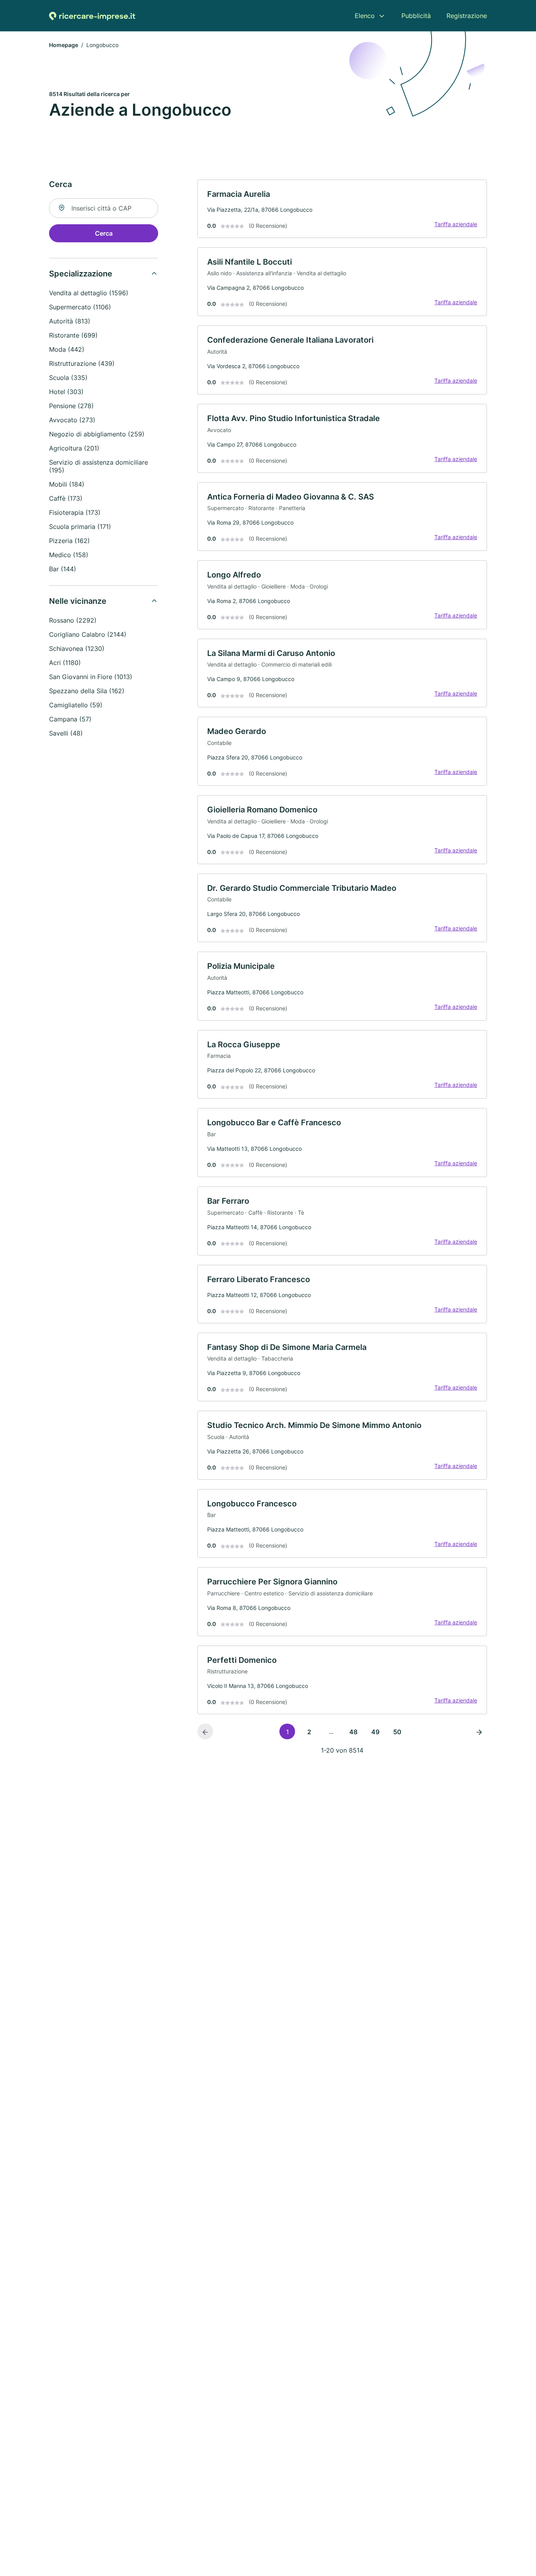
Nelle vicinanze (78, 601)
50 (397, 1732)
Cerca (104, 233)
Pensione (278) (71, 406)
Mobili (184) (67, 484)
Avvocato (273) (72, 420)
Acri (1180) (65, 663)
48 (353, 1732)
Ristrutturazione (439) (82, 363)
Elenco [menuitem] (365, 16)
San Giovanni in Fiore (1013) (91, 677)
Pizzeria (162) (69, 541)
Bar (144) (63, 569)
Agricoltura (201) (74, 448)
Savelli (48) (66, 733)
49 (375, 1732)
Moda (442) (67, 349)
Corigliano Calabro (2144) (88, 634)
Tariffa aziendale (456, 224)
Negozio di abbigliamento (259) (97, 434)
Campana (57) (70, 719)
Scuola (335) (68, 378)
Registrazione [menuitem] (467, 16)
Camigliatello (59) (76, 705)
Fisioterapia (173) (75, 512)
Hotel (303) (66, 392)
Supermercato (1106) (80, 307)
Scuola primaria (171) (80, 527)
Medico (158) (69, 555)
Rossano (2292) (73, 620)
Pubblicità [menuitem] (416, 16)
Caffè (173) (66, 498)
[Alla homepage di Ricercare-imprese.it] (92, 16)
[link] (342, 209)
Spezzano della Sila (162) (87, 691)
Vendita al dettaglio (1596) (89, 293)
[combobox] (104, 208)
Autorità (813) (70, 321)
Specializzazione (81, 274)
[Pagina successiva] (479, 1731)
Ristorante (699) (73, 335)
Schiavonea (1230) (77, 649)
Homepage (64, 45)
